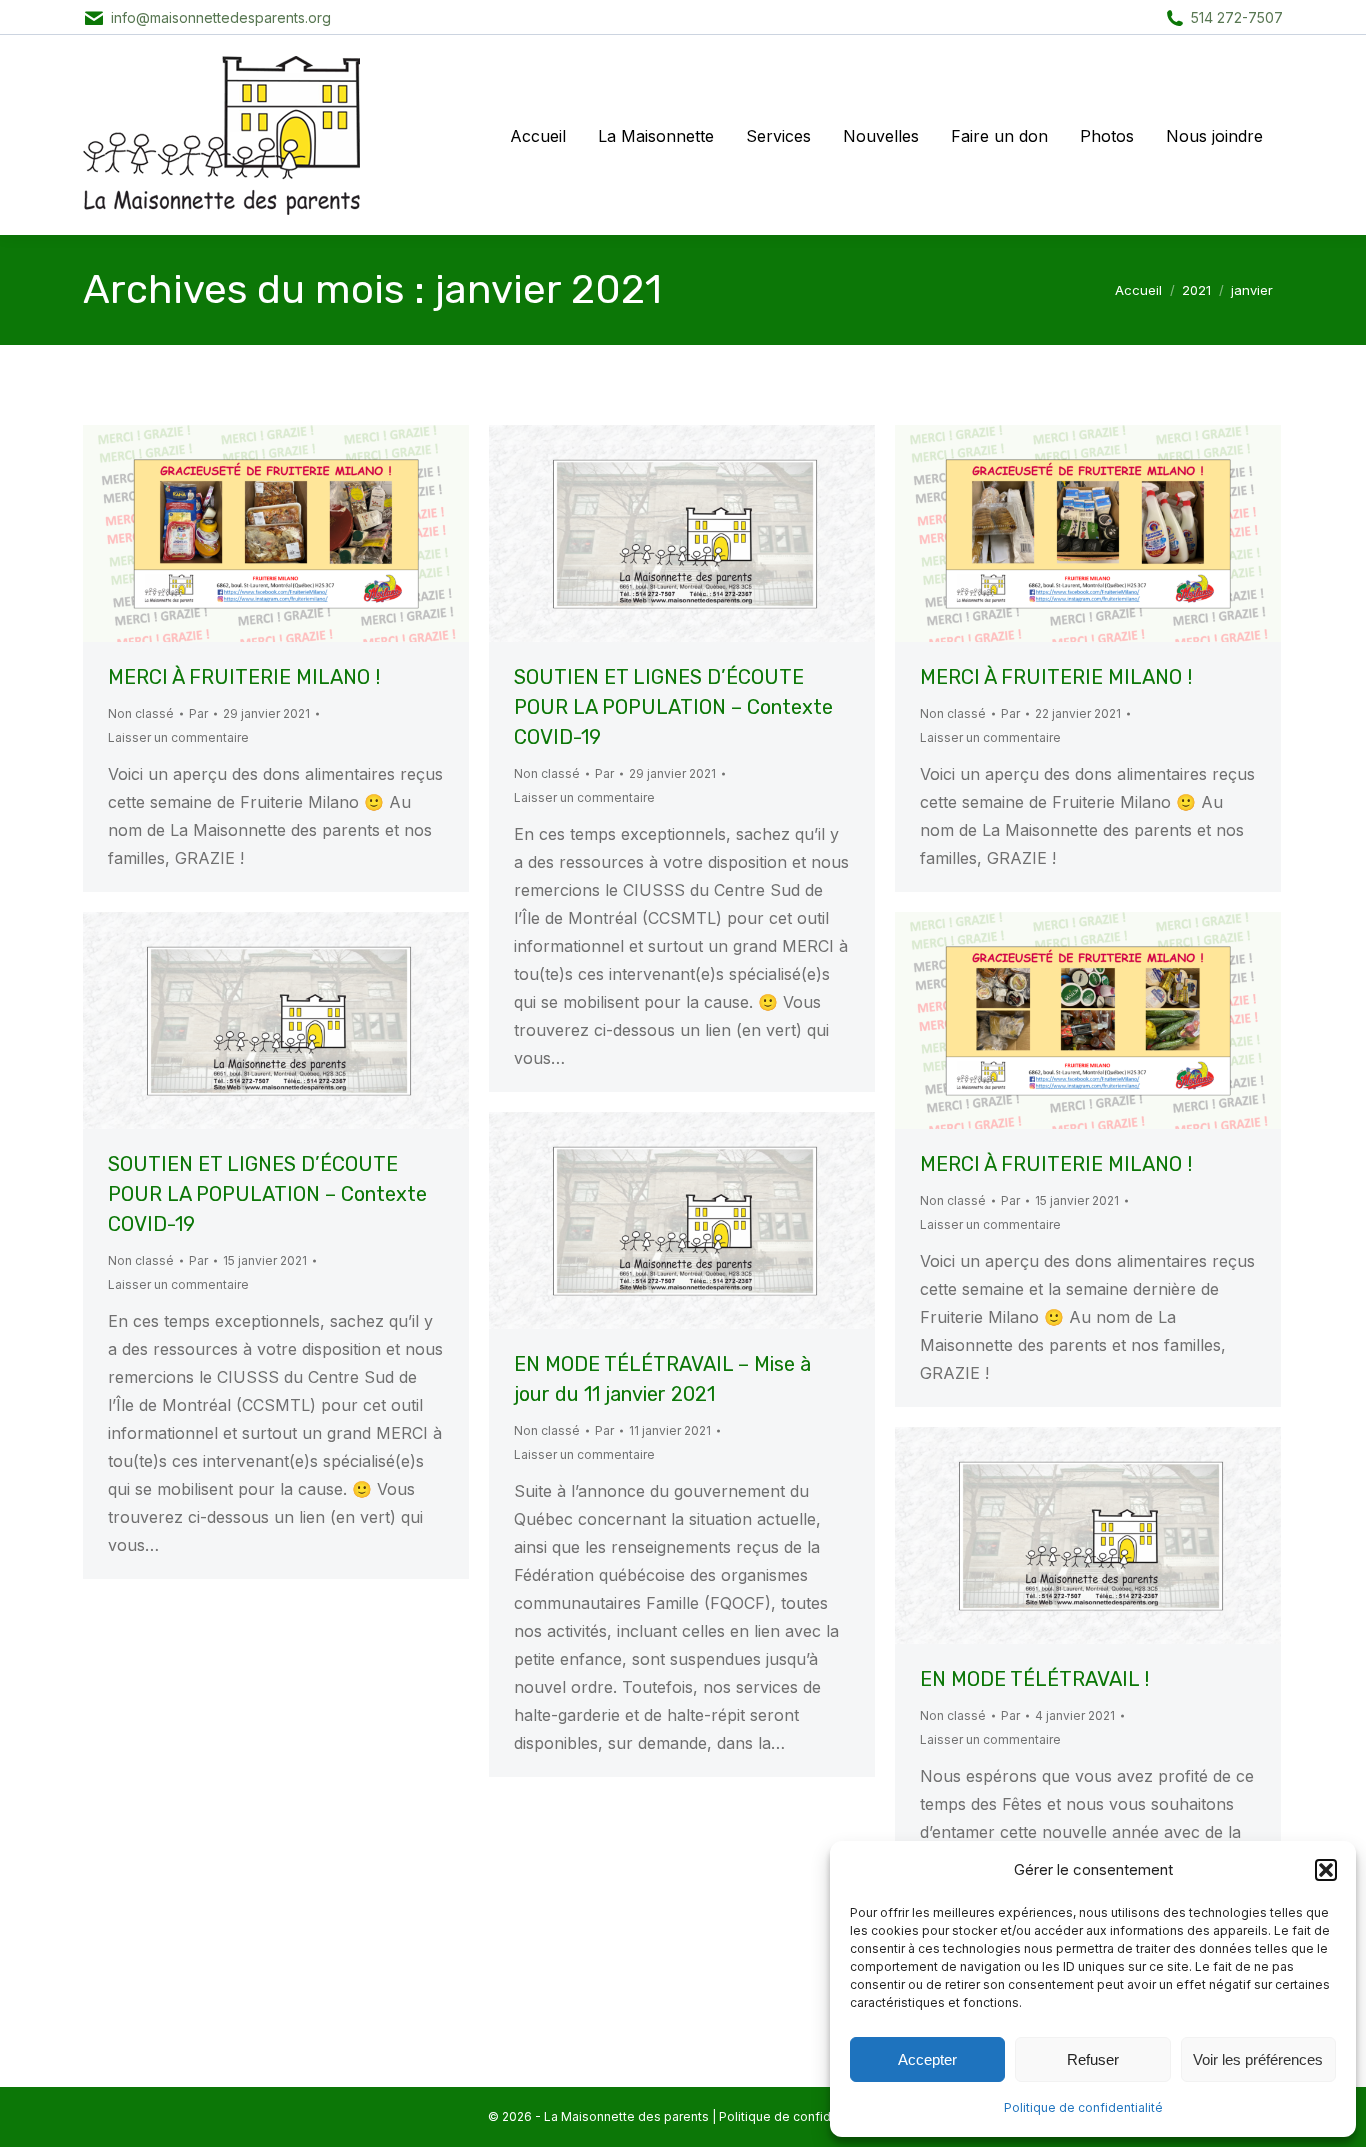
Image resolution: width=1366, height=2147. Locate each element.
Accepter (927, 2059)
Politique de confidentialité (1083, 2107)
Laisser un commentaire (178, 737)
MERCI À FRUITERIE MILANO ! (244, 677)
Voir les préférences (1258, 2059)
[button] (1326, 1870)
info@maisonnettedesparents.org (221, 17)
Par (198, 713)
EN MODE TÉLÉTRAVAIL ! (1034, 1679)
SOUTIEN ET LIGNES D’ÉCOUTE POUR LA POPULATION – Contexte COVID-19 (673, 707)
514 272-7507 (1237, 17)
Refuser (1093, 2059)
